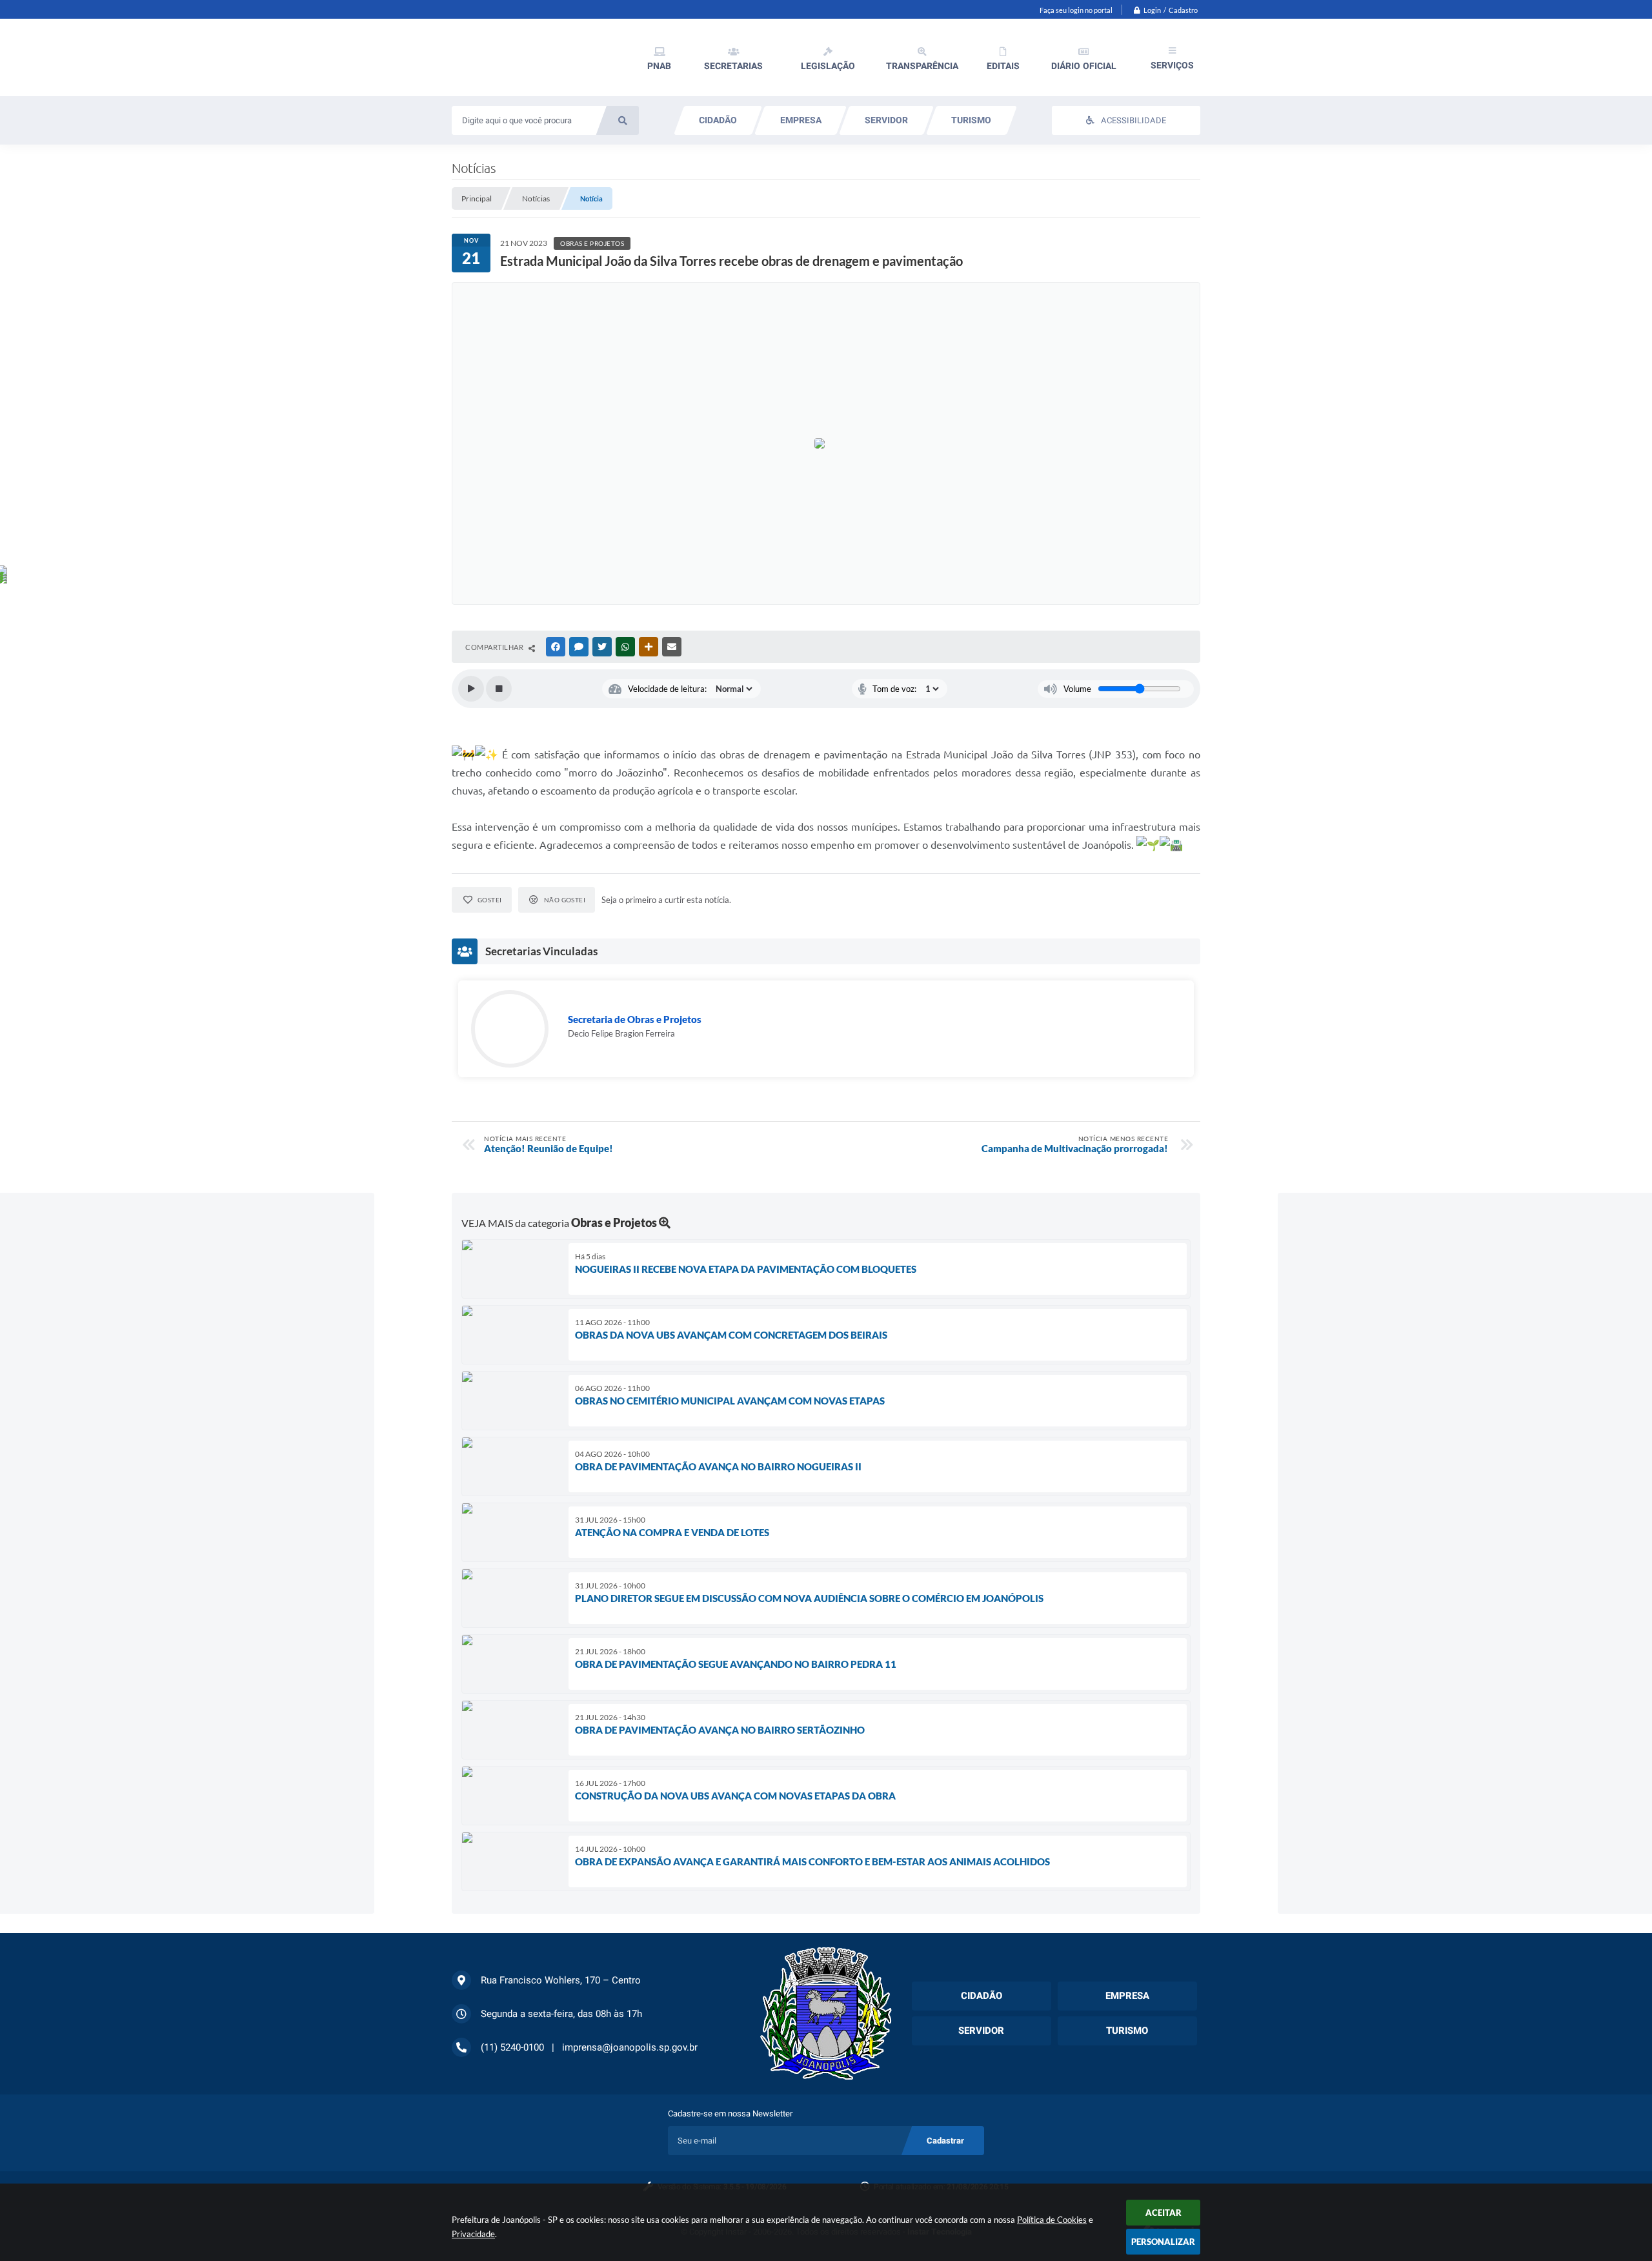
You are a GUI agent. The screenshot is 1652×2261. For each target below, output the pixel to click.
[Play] (471, 689)
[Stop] (499, 689)
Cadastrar (945, 2141)
